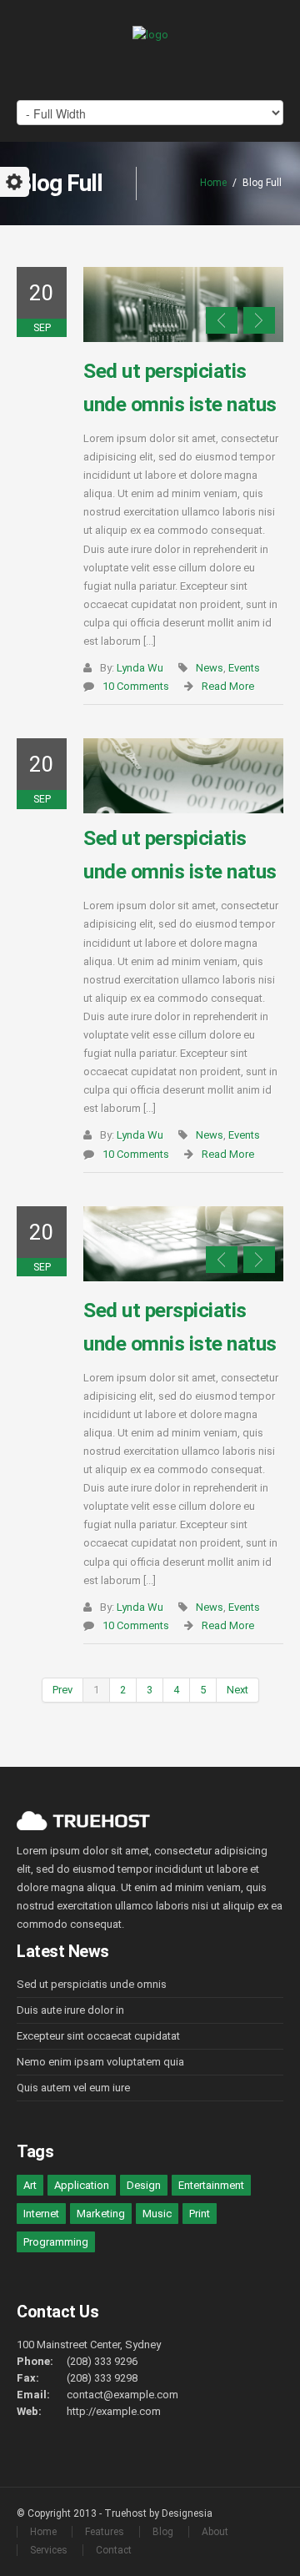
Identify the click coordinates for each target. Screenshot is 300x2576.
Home (213, 183)
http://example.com (114, 2411)
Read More (228, 686)
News (210, 668)
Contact (114, 2550)
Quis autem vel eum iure (73, 2088)
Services (49, 2550)
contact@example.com (122, 2395)
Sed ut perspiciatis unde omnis (92, 1984)
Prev (62, 1690)
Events (244, 668)
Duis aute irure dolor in (70, 2010)
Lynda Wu (140, 668)
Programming (56, 2242)
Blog (163, 2532)
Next (259, 320)
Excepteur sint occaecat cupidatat (98, 2036)
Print (200, 2214)
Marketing (101, 2214)
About (215, 2532)
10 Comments (136, 686)
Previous (222, 320)
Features (105, 2532)
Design (144, 2185)
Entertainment (211, 2185)
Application (82, 2185)
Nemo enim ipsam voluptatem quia (100, 2062)
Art (30, 2185)
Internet (41, 2214)
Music (157, 2214)
